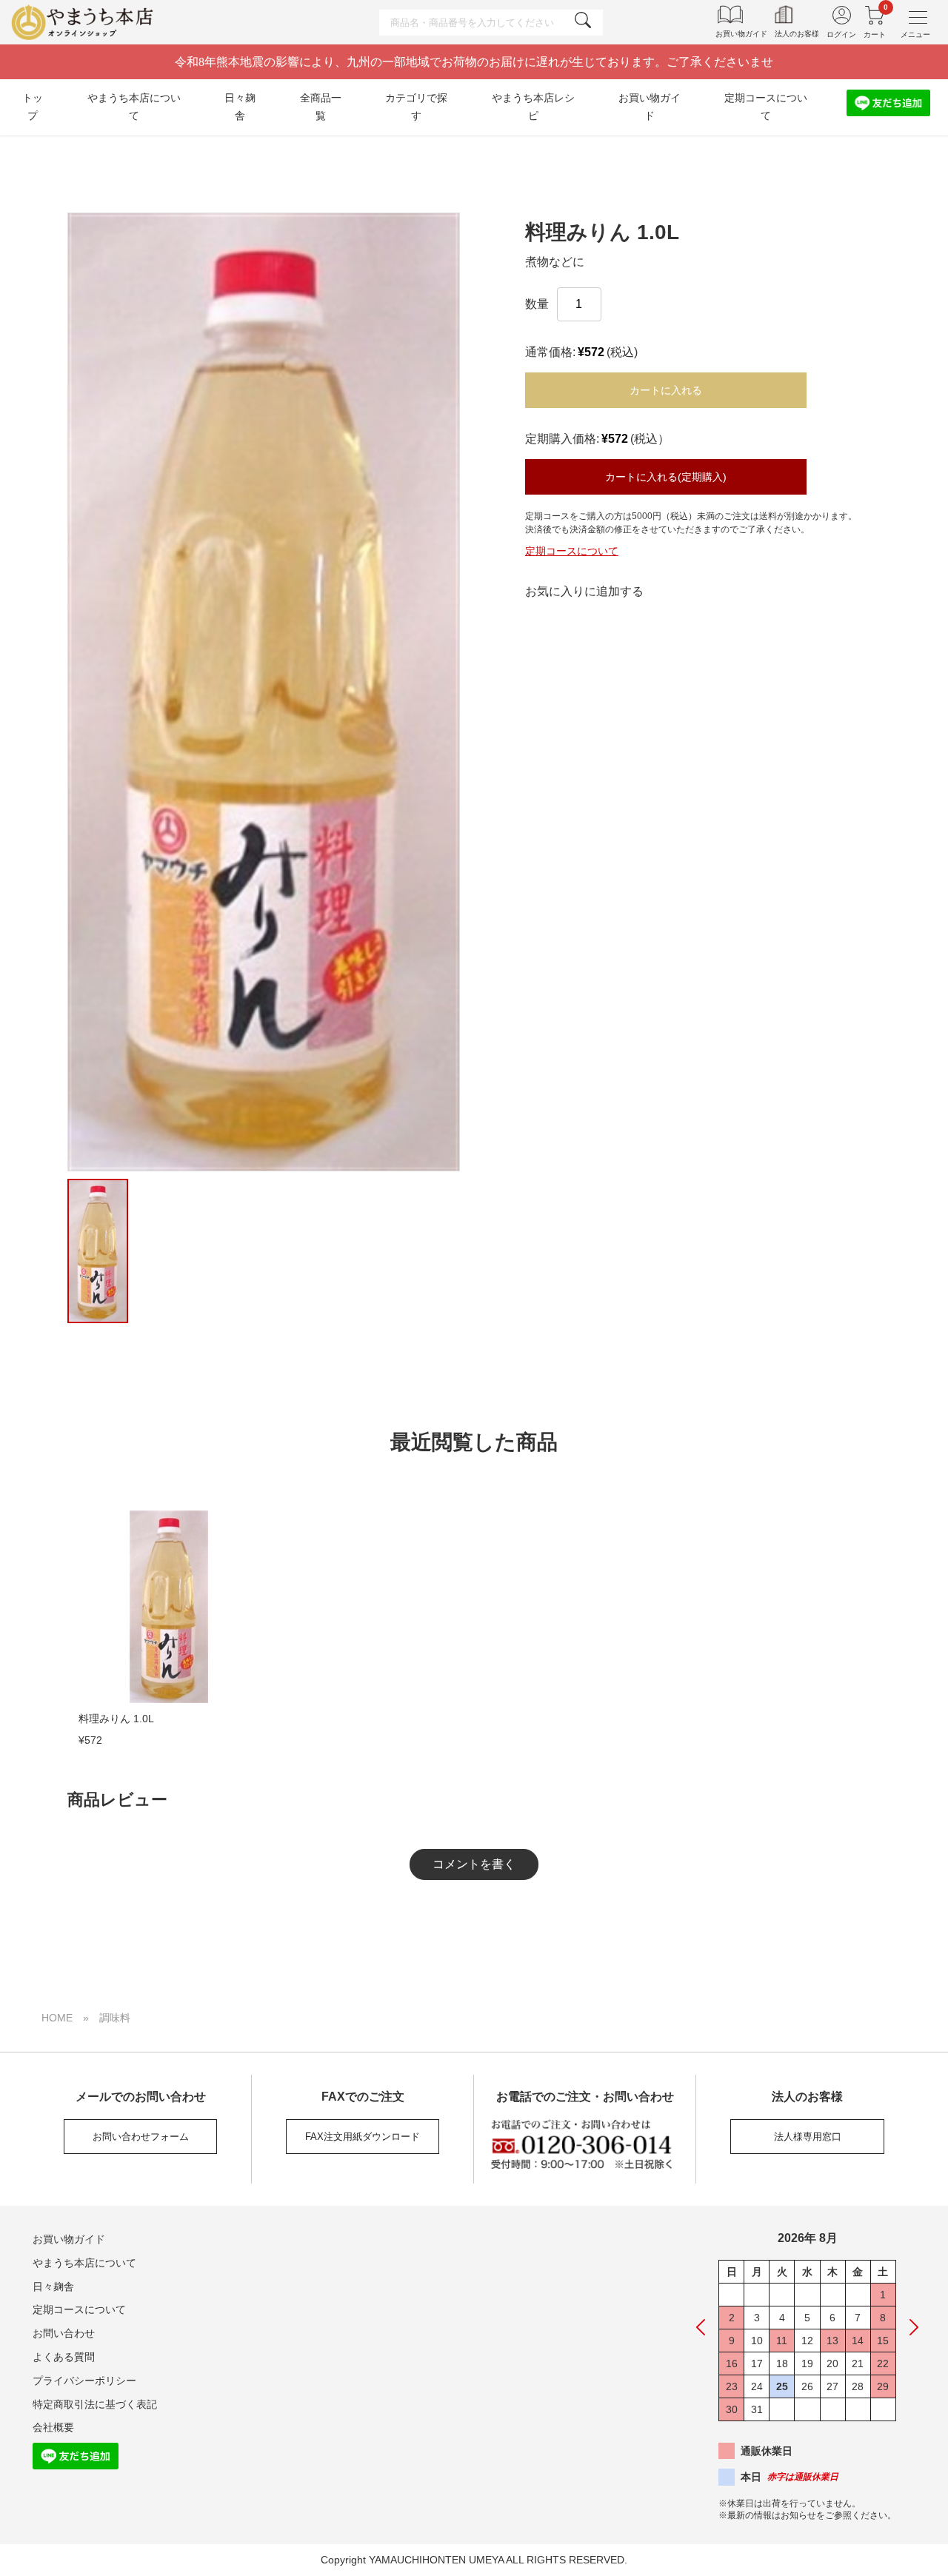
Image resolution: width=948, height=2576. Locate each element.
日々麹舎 (240, 107)
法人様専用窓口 (808, 2137)
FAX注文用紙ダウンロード (363, 2137)
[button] (50, 692)
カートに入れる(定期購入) (666, 477)
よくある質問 (64, 2357)
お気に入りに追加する (584, 591)
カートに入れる (666, 390)
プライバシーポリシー (84, 2381)
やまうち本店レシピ (533, 107)
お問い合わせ (64, 2333)
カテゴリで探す (416, 107)
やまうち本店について (134, 107)
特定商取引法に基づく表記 (95, 2404)
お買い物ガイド (650, 107)
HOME (57, 2018)
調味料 (115, 2018)
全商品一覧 (321, 107)
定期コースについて (766, 107)
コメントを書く (474, 1864)
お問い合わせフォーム (141, 2137)
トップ (33, 107)
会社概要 (53, 2427)
